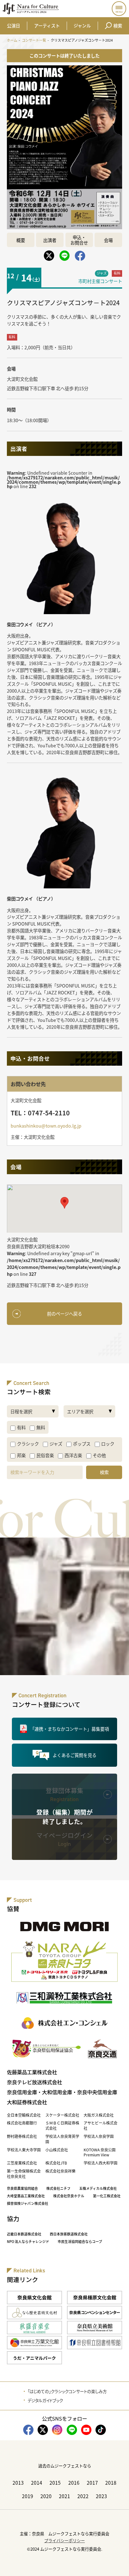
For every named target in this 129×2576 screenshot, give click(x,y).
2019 (28, 2496)
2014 (37, 2483)
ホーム (12, 40)
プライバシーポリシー (64, 2541)
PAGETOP (119, 2566)
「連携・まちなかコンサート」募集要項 (70, 1729)
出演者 (50, 240)
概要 (21, 240)
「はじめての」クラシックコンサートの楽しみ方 (67, 2391)
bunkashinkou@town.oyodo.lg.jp (46, 1126)
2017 (92, 2483)
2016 (74, 2483)
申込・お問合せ (79, 240)
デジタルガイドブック (45, 2400)
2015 (55, 2483)
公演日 (13, 25)
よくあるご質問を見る (75, 1755)
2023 (101, 2496)
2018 (111, 2483)
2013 (18, 2483)
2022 (83, 2496)
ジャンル (82, 25)
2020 (46, 2496)
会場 (108, 240)
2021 (64, 2496)
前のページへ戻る (64, 1313)
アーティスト (47, 25)
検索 (118, 25)
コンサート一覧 (34, 40)
